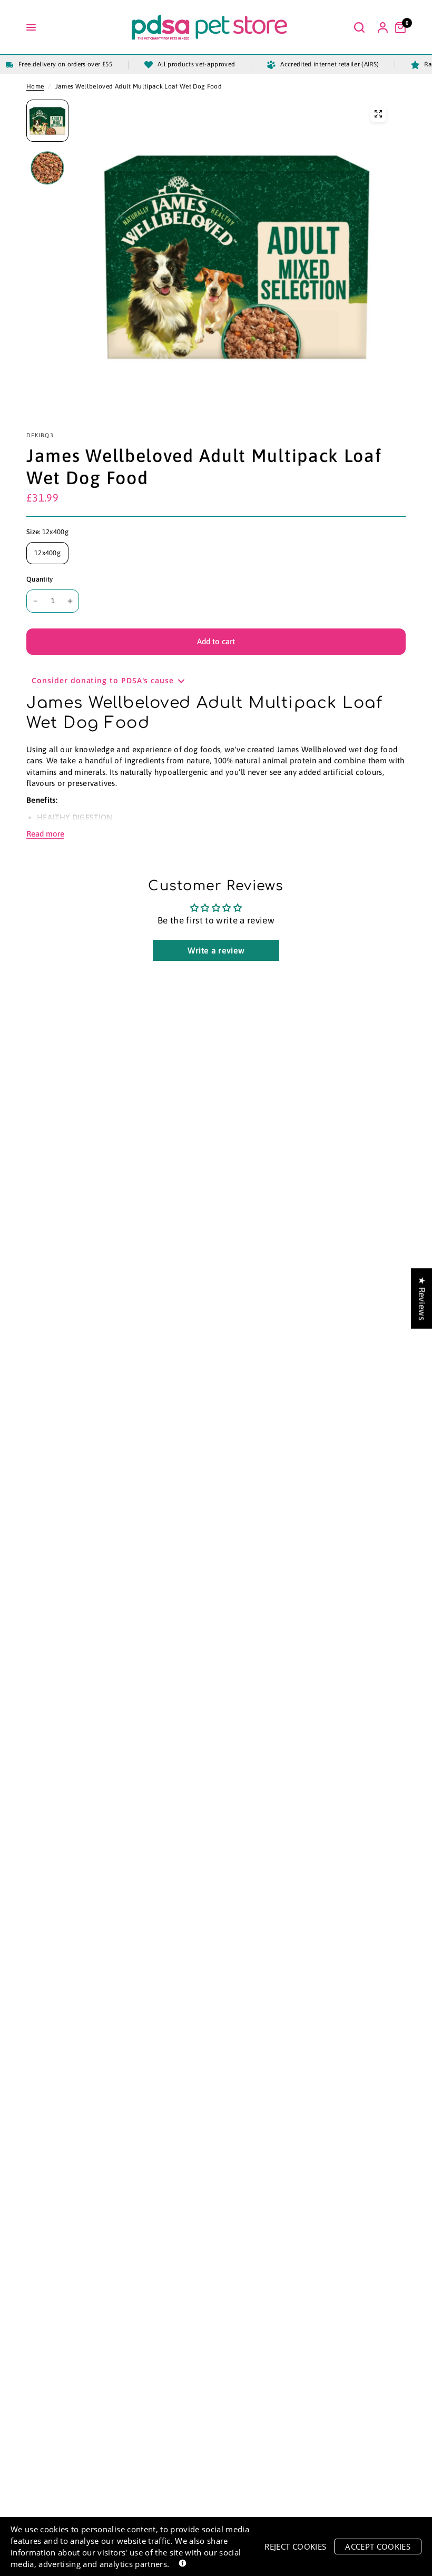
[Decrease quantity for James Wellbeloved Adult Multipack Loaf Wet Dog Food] (35, 601)
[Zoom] (378, 114)
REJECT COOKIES (295, 2546)
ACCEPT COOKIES (378, 2546)
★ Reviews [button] (422, 1298)
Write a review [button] (216, 950)
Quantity (40, 579)
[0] (398, 27)
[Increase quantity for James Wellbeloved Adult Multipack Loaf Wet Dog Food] (70, 601)
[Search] (359, 27)
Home (35, 86)
